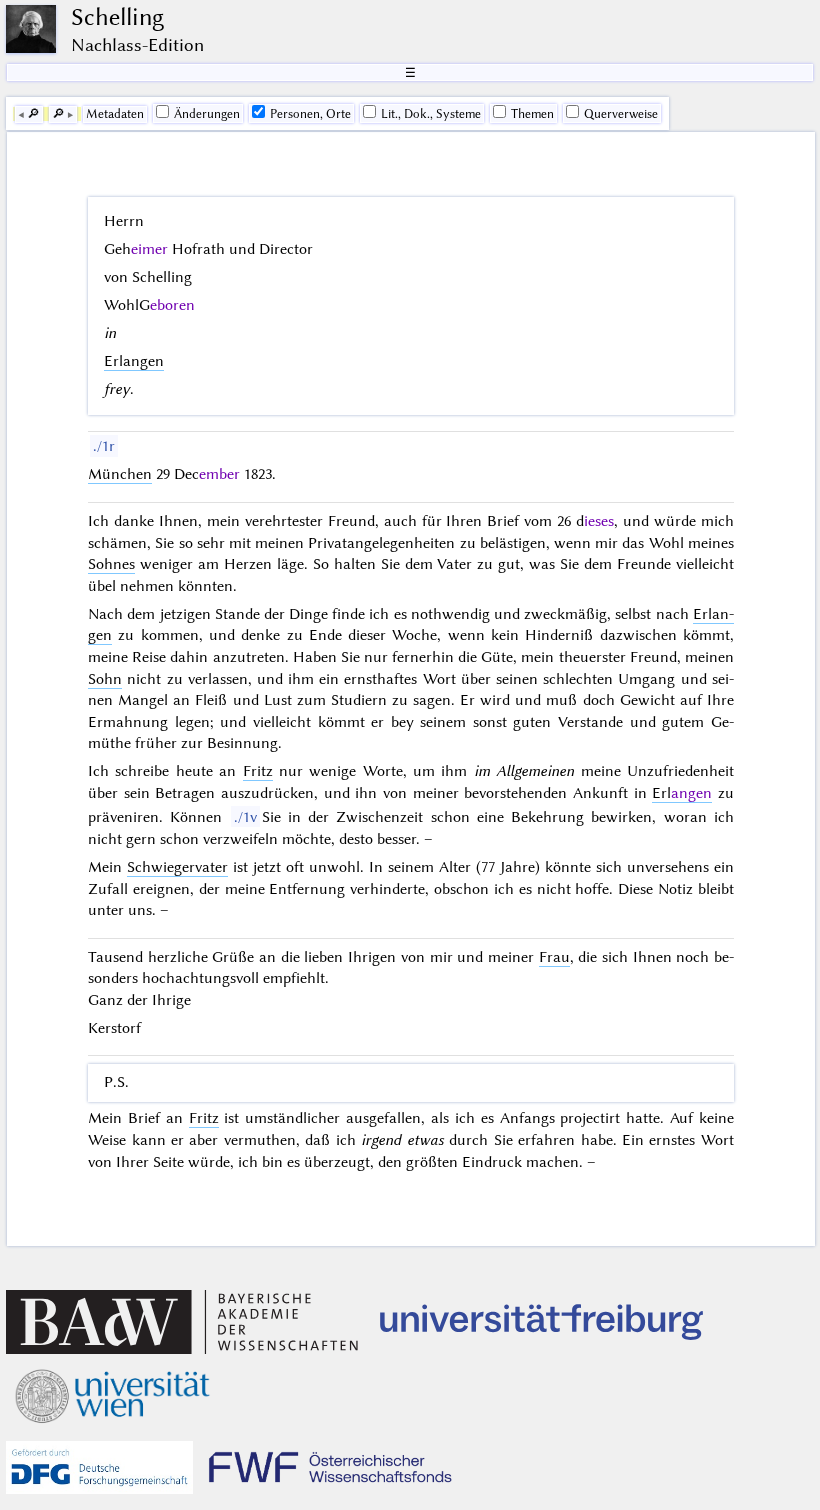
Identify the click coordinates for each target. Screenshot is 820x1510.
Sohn (105, 679)
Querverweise (621, 114)
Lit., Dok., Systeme (431, 114)
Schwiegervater (177, 867)
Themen (532, 114)
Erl (682, 793)
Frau (554, 957)
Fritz (258, 771)
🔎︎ (33, 114)
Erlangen (134, 361)
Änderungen (207, 114)
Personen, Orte (310, 114)
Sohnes (111, 564)
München (120, 474)
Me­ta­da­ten (115, 114)
